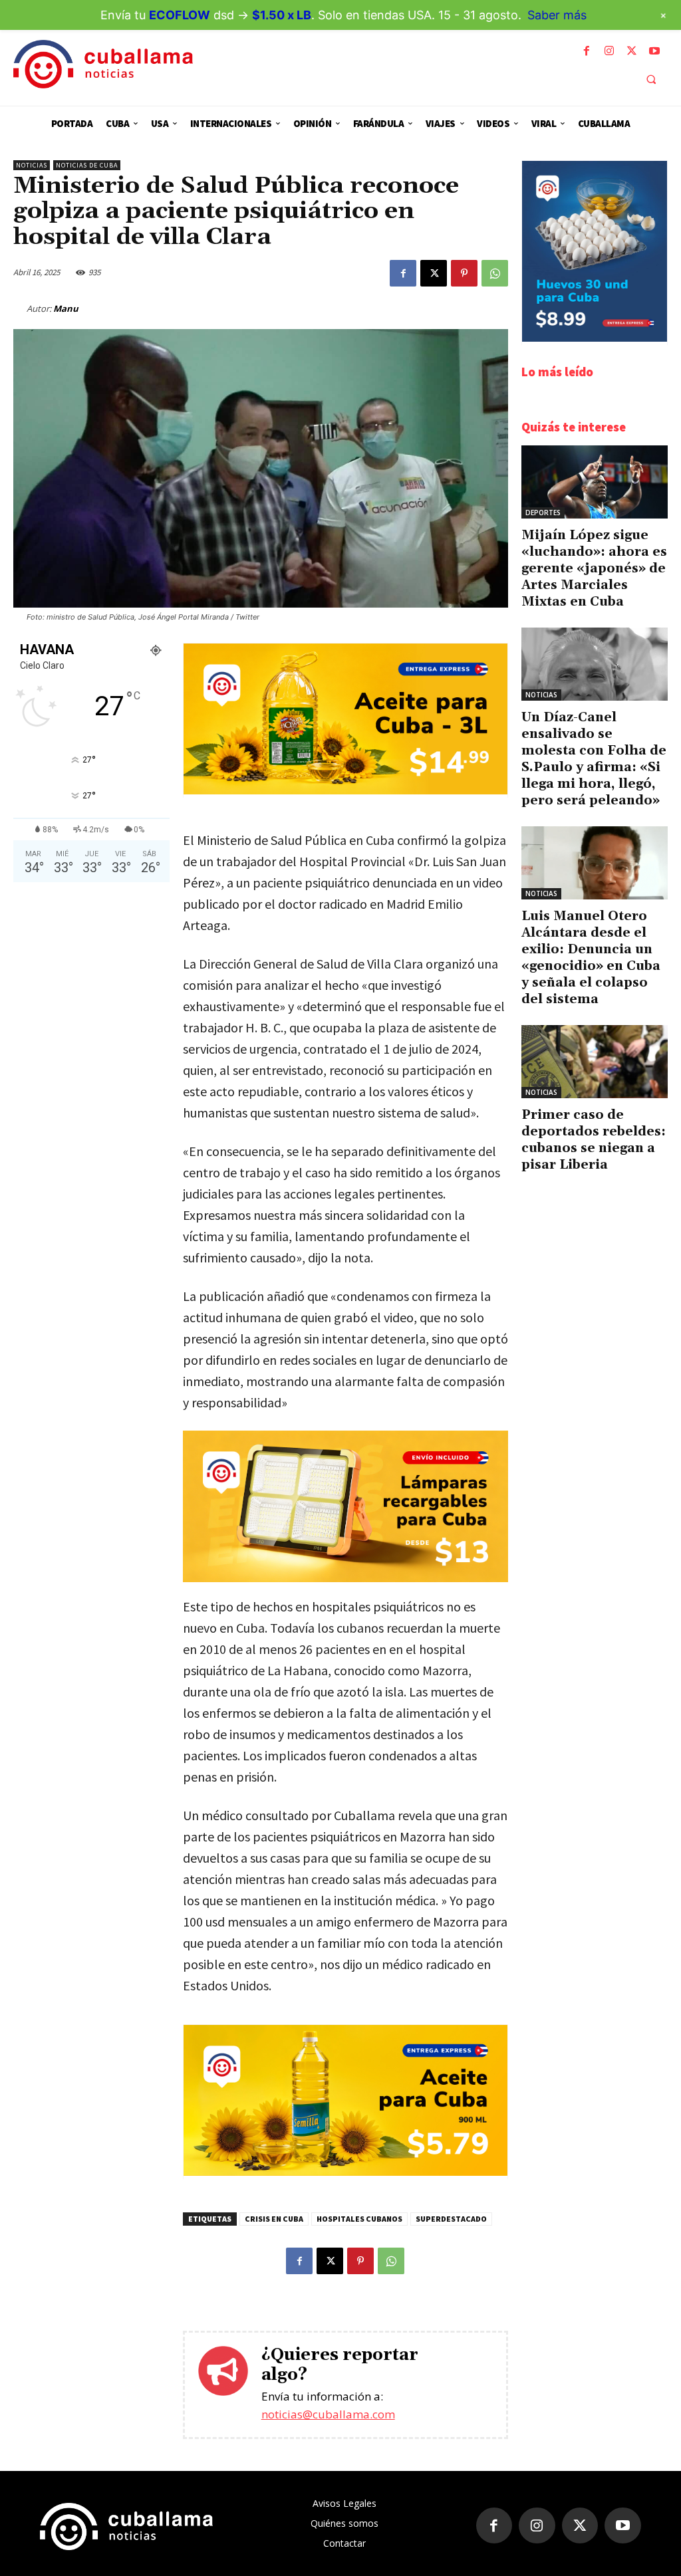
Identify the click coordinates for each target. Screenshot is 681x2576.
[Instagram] (609, 51)
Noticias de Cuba (87, 165)
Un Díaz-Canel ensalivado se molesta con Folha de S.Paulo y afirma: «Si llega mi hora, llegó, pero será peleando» (594, 759)
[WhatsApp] (495, 273)
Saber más (557, 15)
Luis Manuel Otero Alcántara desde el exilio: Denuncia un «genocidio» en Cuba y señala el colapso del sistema (591, 958)
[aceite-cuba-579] (345, 2172)
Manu (66, 308)
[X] (632, 51)
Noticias (32, 165)
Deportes (543, 513)
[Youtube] (654, 51)
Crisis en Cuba (274, 2219)
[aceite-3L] (345, 791)
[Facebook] (587, 51)
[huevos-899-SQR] (595, 338)
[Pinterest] (464, 273)
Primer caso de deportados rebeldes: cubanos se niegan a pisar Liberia (594, 1140)
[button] (651, 79)
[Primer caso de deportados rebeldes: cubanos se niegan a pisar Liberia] (595, 1062)
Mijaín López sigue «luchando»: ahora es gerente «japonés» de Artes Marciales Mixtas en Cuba (594, 568)
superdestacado (451, 2219)
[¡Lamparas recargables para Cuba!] (345, 1506)
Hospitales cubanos (359, 2219)
